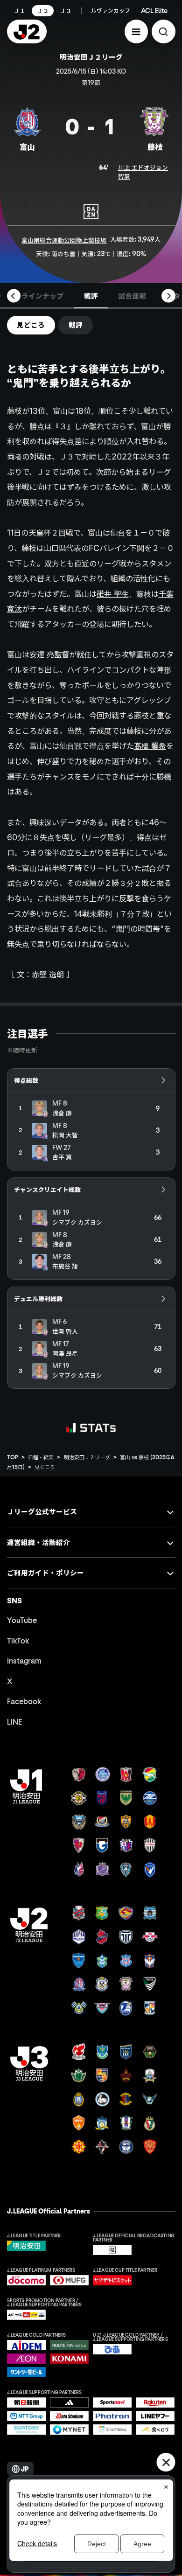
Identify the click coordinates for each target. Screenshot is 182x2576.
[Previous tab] (14, 296)
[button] (136, 31)
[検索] (164, 31)
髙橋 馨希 (150, 746)
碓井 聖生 (113, 594)
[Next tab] (168, 296)
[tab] (43, 296)
